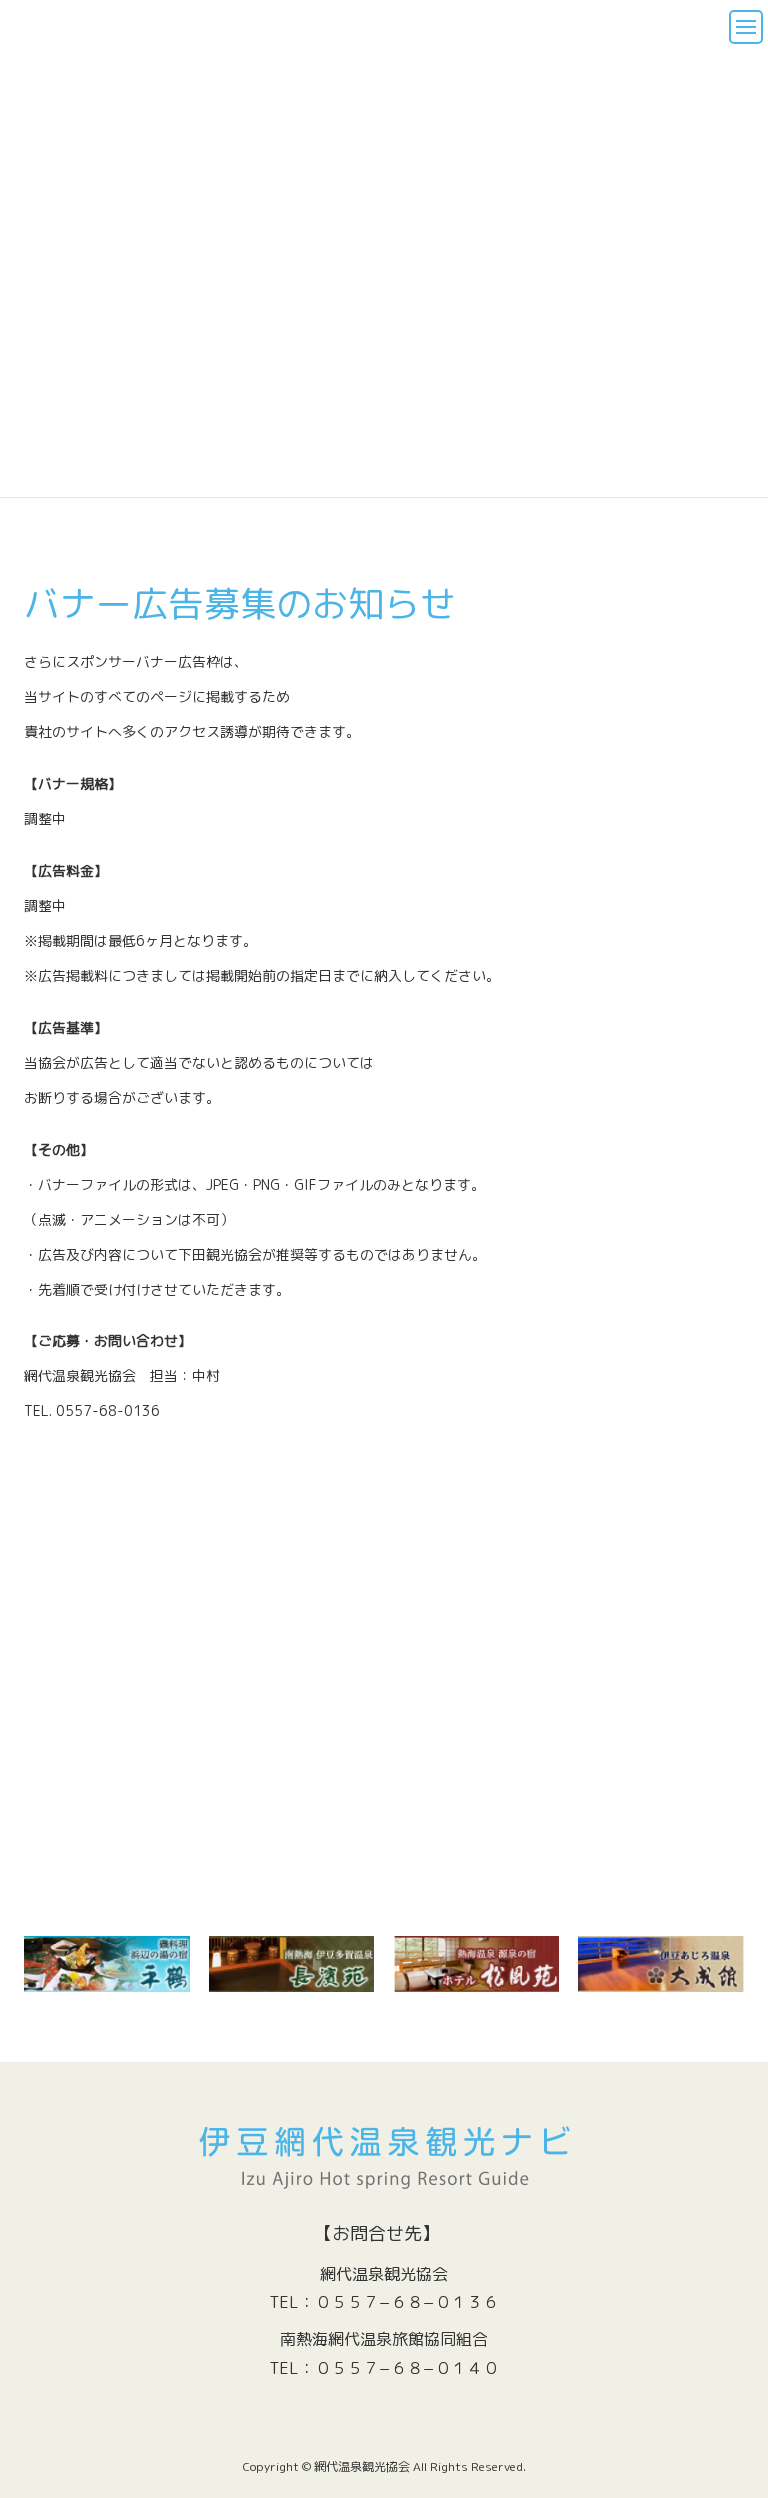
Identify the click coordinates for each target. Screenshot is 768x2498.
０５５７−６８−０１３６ (407, 2302)
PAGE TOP (729, 2399)
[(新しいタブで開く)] (292, 1964)
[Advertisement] (384, 1716)
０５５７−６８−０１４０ (407, 2368)
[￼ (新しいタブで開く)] (107, 1964)
